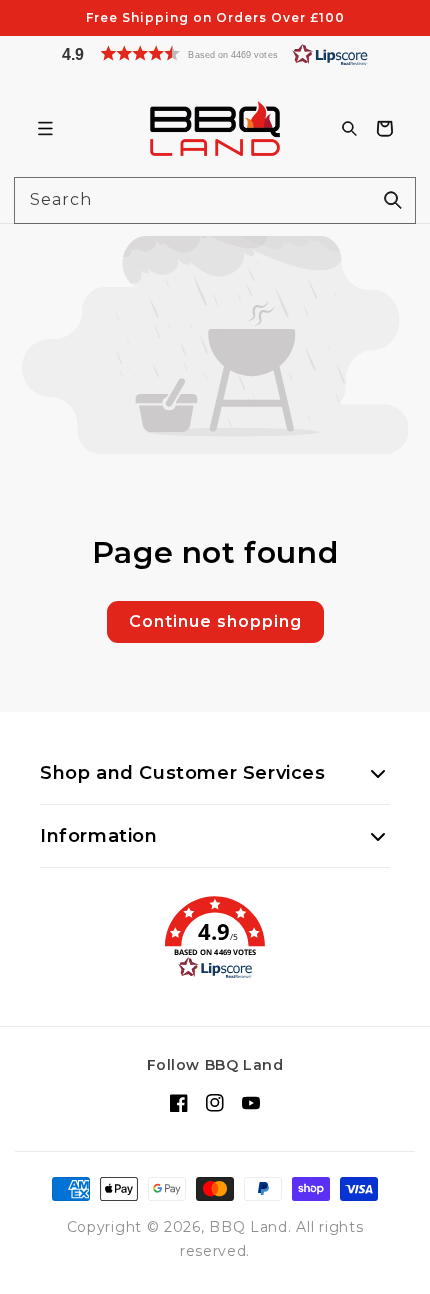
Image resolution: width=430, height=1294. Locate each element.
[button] (215, 53)
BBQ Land (248, 1227)
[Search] (393, 200)
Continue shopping (215, 621)
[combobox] (215, 200)
